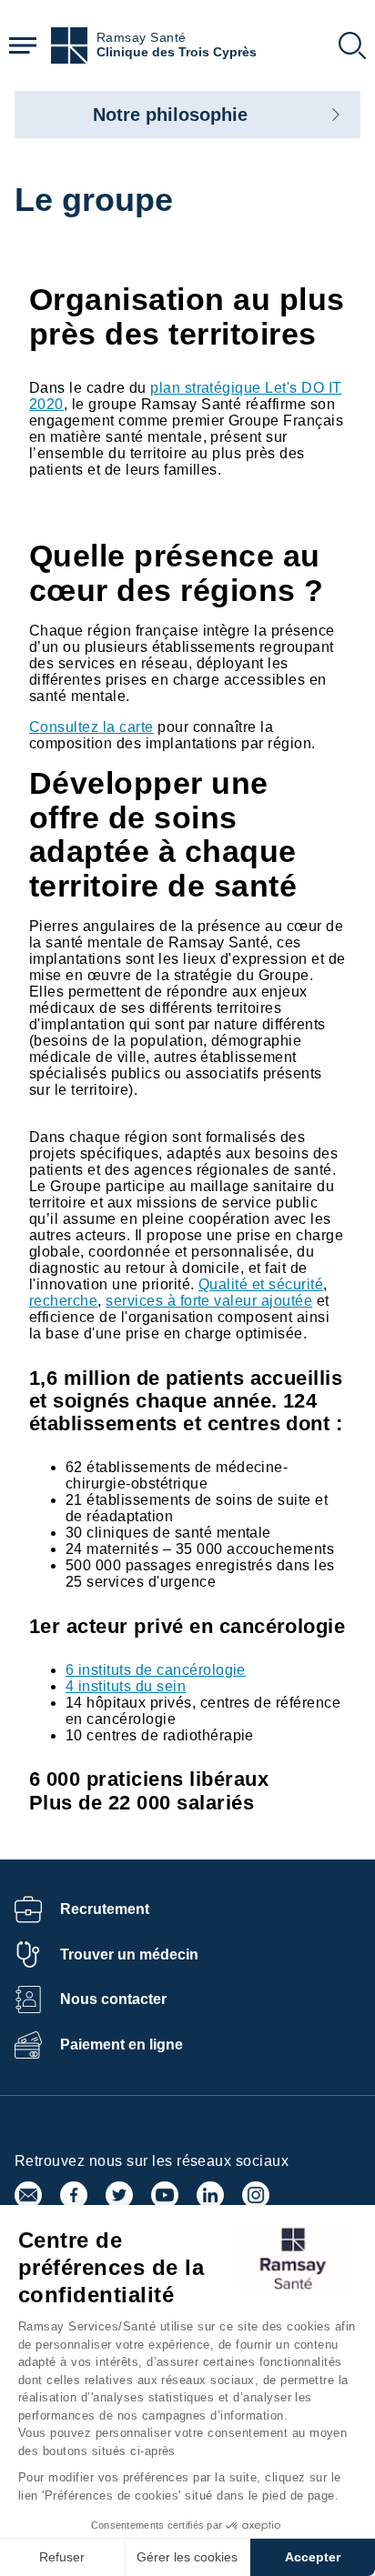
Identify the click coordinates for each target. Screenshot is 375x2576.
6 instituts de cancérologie (156, 1670)
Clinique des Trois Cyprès (177, 52)
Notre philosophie (170, 115)
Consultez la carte (91, 727)
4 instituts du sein (126, 1686)
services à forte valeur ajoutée (209, 1301)
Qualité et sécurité (261, 1284)
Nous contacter (113, 1999)
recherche (63, 1301)
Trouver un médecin (129, 1955)
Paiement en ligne (122, 2045)
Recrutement (105, 1909)
